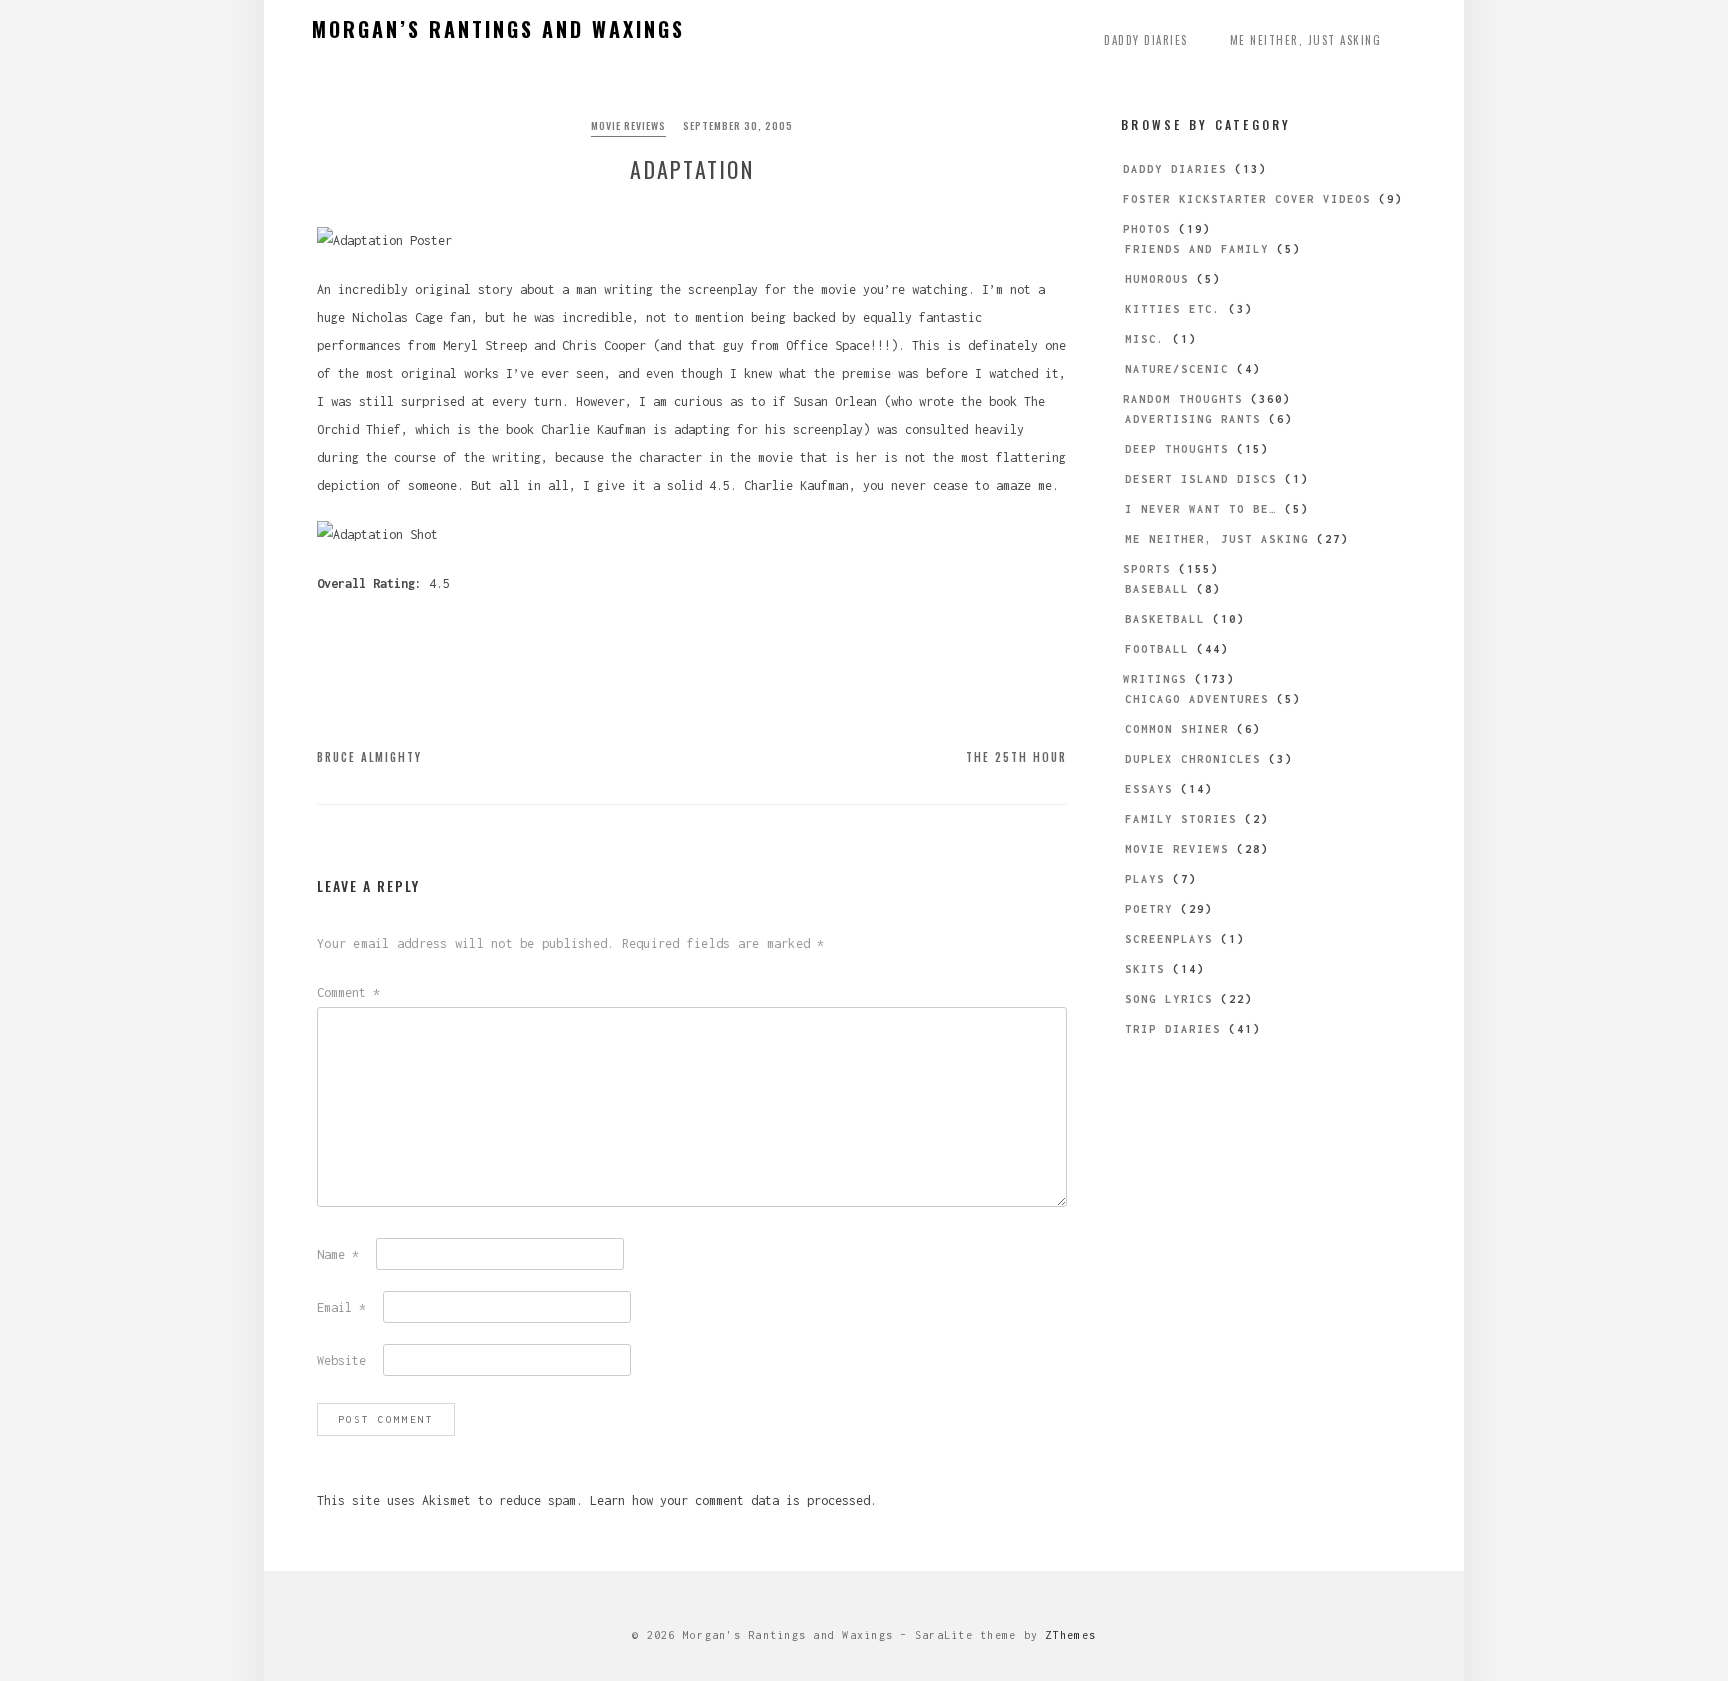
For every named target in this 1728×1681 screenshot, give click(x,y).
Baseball (1157, 589)
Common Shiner (1177, 729)
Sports (1147, 569)
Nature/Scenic (1177, 369)
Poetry (1149, 909)
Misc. (1145, 339)
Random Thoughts (1183, 399)
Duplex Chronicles (1193, 759)
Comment (348, 992)
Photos (1147, 229)
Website (341, 1360)
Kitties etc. (1173, 309)
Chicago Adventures (1197, 699)
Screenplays (1169, 939)
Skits (1145, 969)
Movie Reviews (628, 125)
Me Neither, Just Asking (1306, 40)
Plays (1145, 879)
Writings (1155, 679)
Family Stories (1181, 819)
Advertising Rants (1193, 419)
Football (1157, 649)
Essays (1149, 789)
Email (341, 1307)
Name (338, 1254)
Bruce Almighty (369, 757)
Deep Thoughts (1177, 449)
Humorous (1157, 279)
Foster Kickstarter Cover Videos (1247, 199)
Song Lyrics (1169, 999)
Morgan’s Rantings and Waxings (498, 29)
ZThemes (1070, 1635)
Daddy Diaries (1146, 40)
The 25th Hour (1016, 757)
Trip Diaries (1173, 1029)
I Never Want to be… (1201, 509)
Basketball (1165, 619)
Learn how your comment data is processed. (733, 1500)
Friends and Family (1197, 249)
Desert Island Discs (1201, 479)
